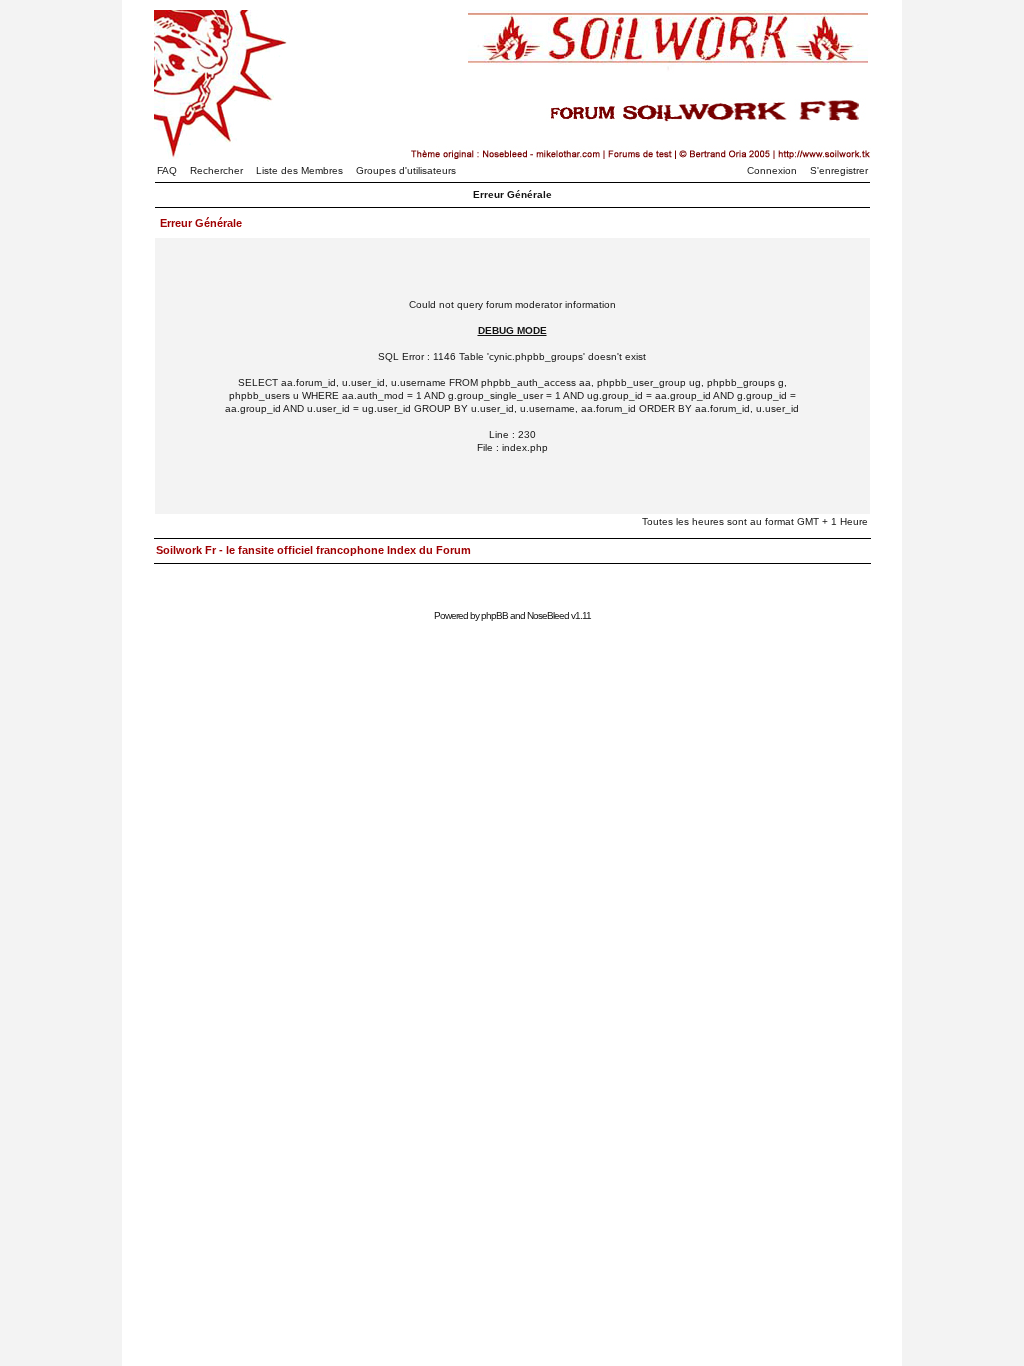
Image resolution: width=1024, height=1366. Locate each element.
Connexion (772, 170)
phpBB (494, 615)
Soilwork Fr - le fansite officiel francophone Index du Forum (313, 550)
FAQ (167, 170)
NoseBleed (548, 615)
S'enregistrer (839, 170)
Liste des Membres (299, 170)
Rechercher (216, 170)
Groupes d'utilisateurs (406, 170)
